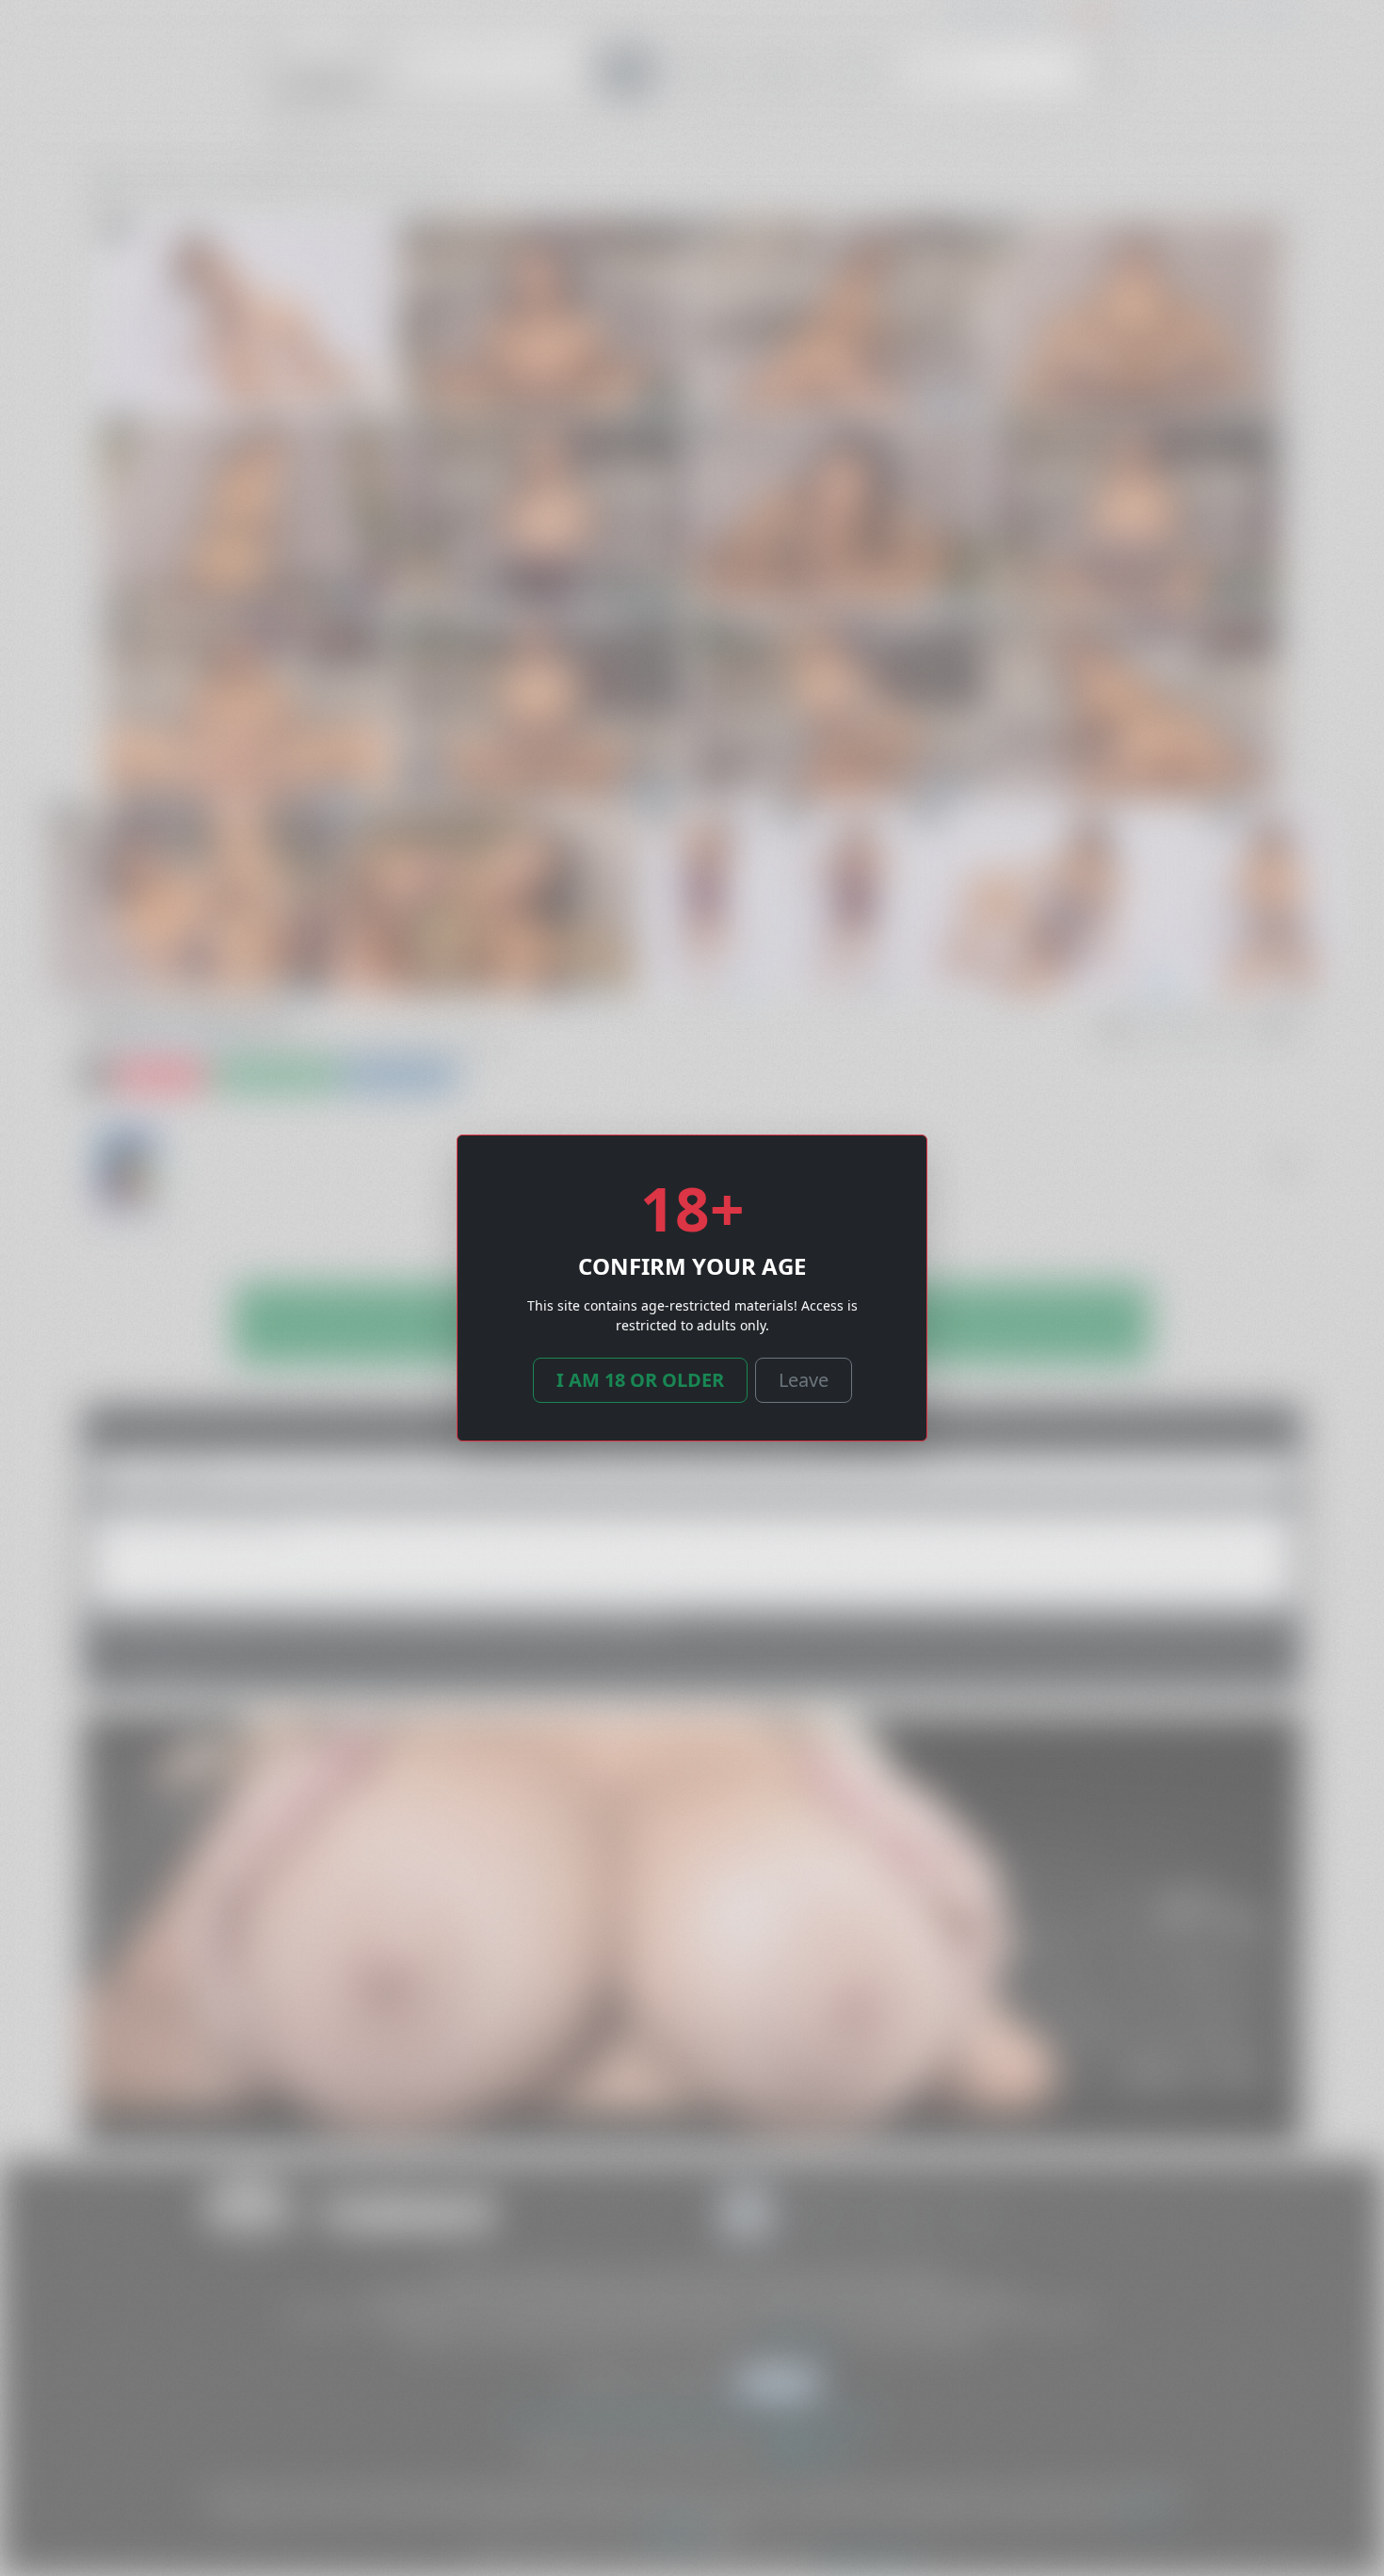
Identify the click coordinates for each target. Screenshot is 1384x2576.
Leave (804, 1380)
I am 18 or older (640, 1380)
